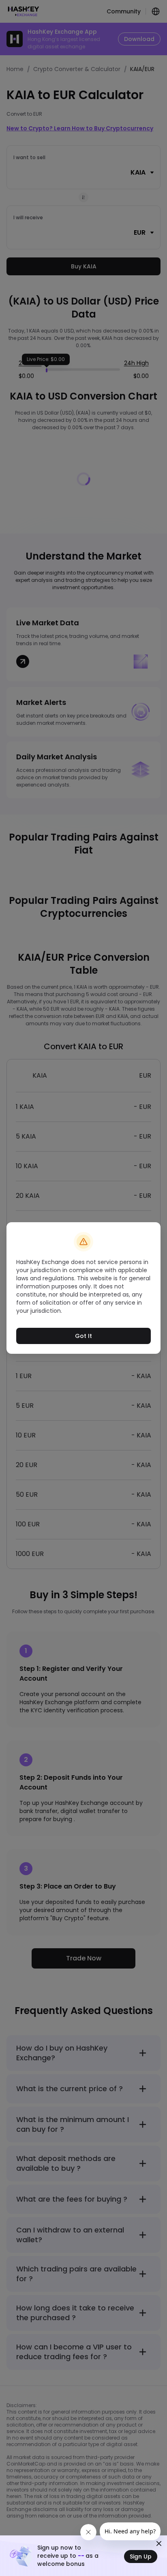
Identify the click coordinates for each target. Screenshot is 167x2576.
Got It (83, 1336)
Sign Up (141, 2557)
